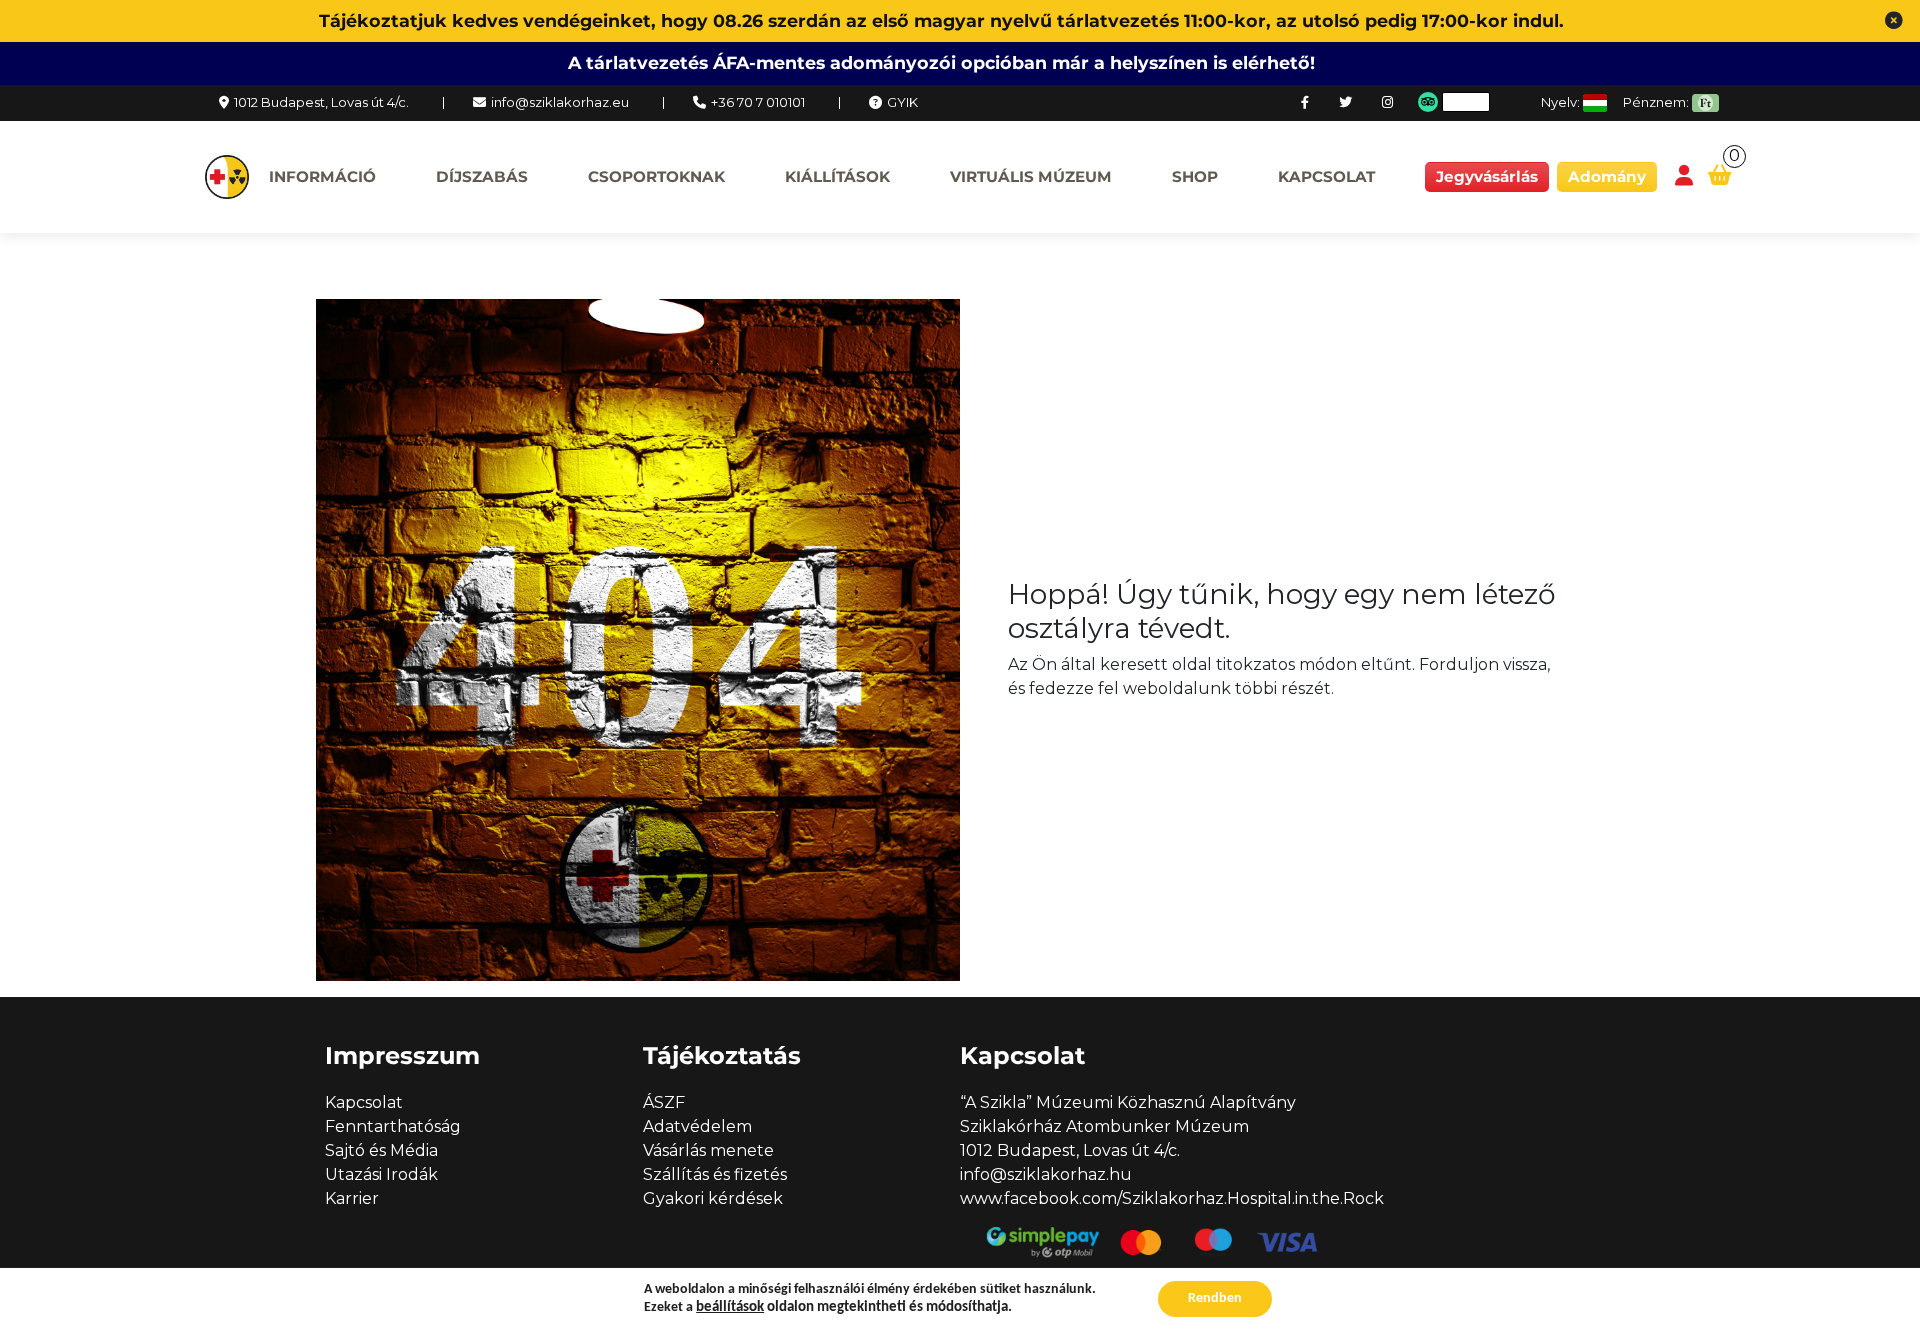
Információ (322, 176)
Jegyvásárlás (1487, 176)
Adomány (1607, 176)
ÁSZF (664, 1102)
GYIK (902, 102)
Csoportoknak (656, 176)
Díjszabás (482, 176)
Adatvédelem (697, 1126)
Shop (1195, 176)
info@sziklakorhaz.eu (560, 102)
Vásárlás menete (708, 1150)
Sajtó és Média (381, 1150)
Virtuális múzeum (1031, 176)
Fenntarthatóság (393, 1126)
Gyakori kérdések (713, 1198)
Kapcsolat (1326, 176)
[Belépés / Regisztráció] (1684, 176)
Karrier (352, 1198)
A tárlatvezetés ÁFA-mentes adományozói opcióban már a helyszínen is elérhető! (941, 62)
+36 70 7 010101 (758, 102)
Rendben (1215, 1298)
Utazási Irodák (381, 1174)
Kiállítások (837, 176)
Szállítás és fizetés (715, 1174)
